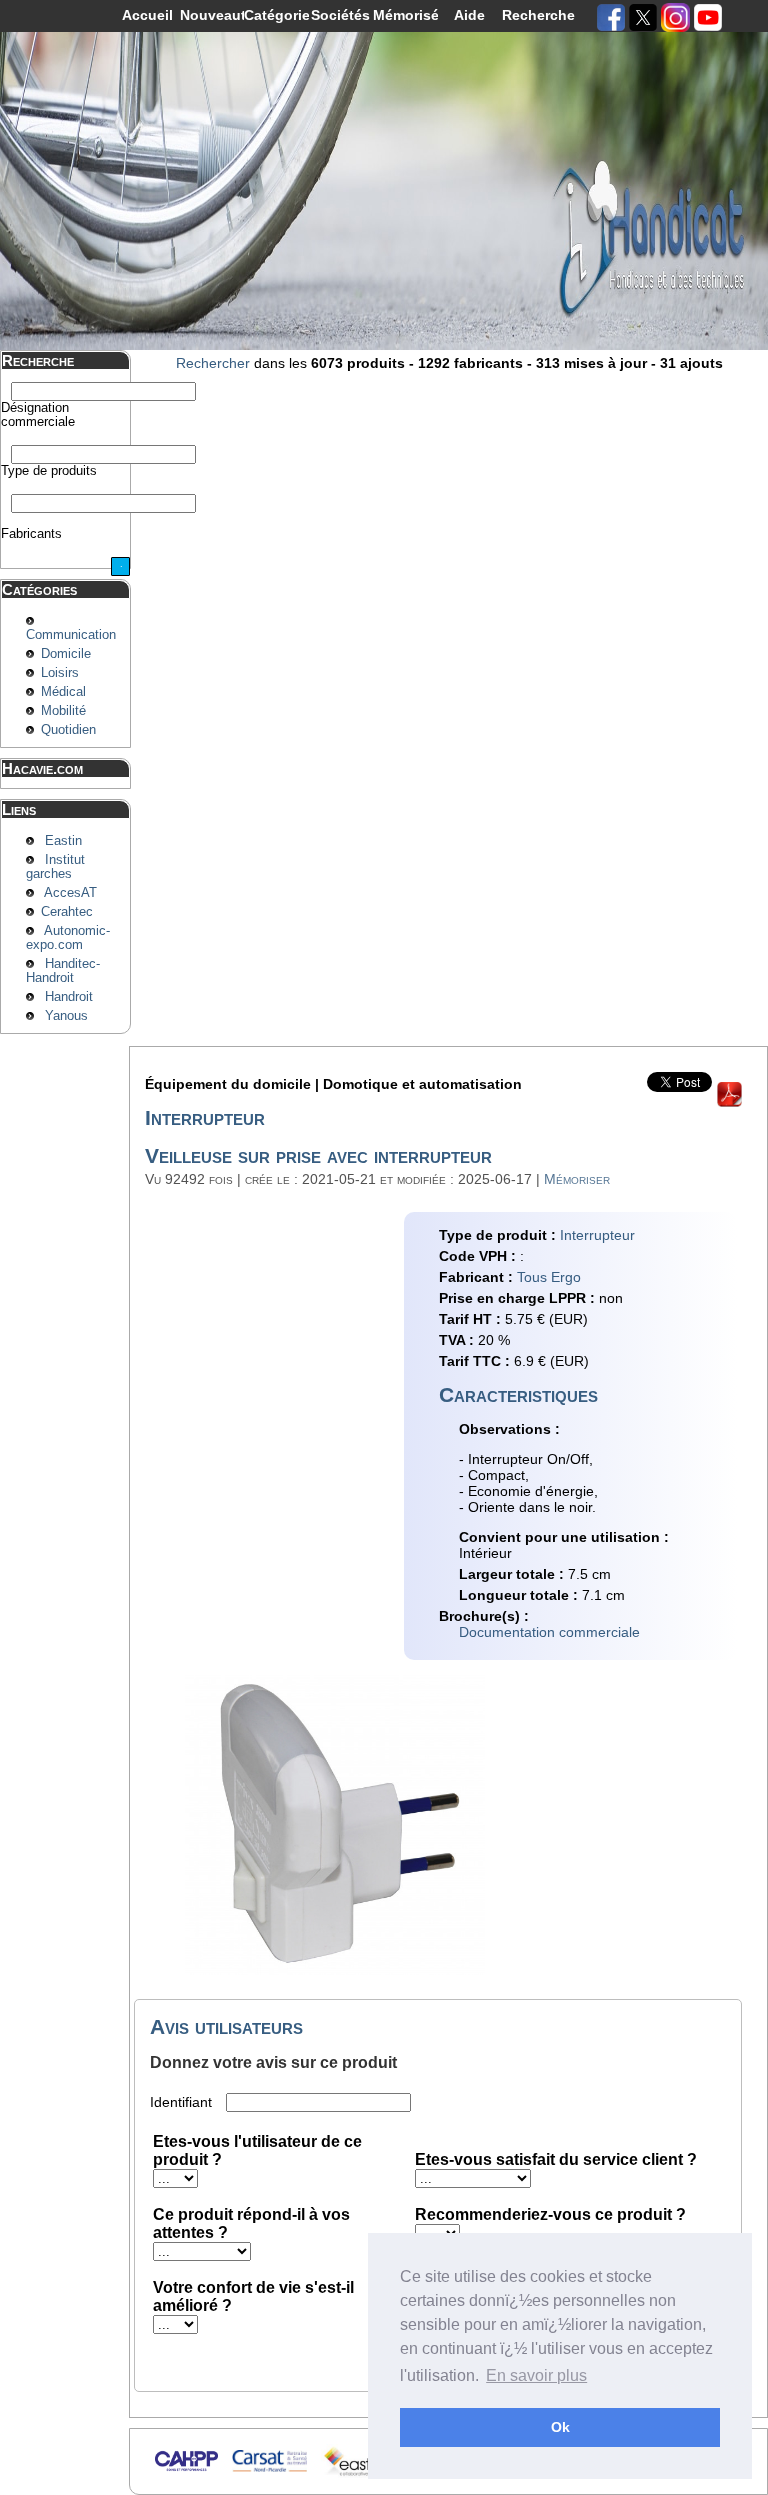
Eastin (63, 841)
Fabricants (31, 534)
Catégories (276, 15)
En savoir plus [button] (536, 2375)
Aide (469, 15)
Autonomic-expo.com (68, 938)
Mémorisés (405, 15)
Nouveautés (212, 15)
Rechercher (213, 363)
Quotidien (68, 730)
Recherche (534, 15)
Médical (63, 692)
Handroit (69, 997)
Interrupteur (597, 1235)
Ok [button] (560, 2427)
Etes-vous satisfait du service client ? (556, 2159)
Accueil (147, 15)
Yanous (66, 1016)
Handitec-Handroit (63, 971)
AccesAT (70, 893)
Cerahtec (67, 912)
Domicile (66, 654)
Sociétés (340, 15)
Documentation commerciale (549, 1632)
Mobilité (63, 711)
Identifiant (183, 2102)
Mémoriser (577, 1179)
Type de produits (49, 471)
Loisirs (60, 673)
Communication (71, 635)
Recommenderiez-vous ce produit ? (550, 2214)
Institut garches (55, 867)
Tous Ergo (549, 1277)
